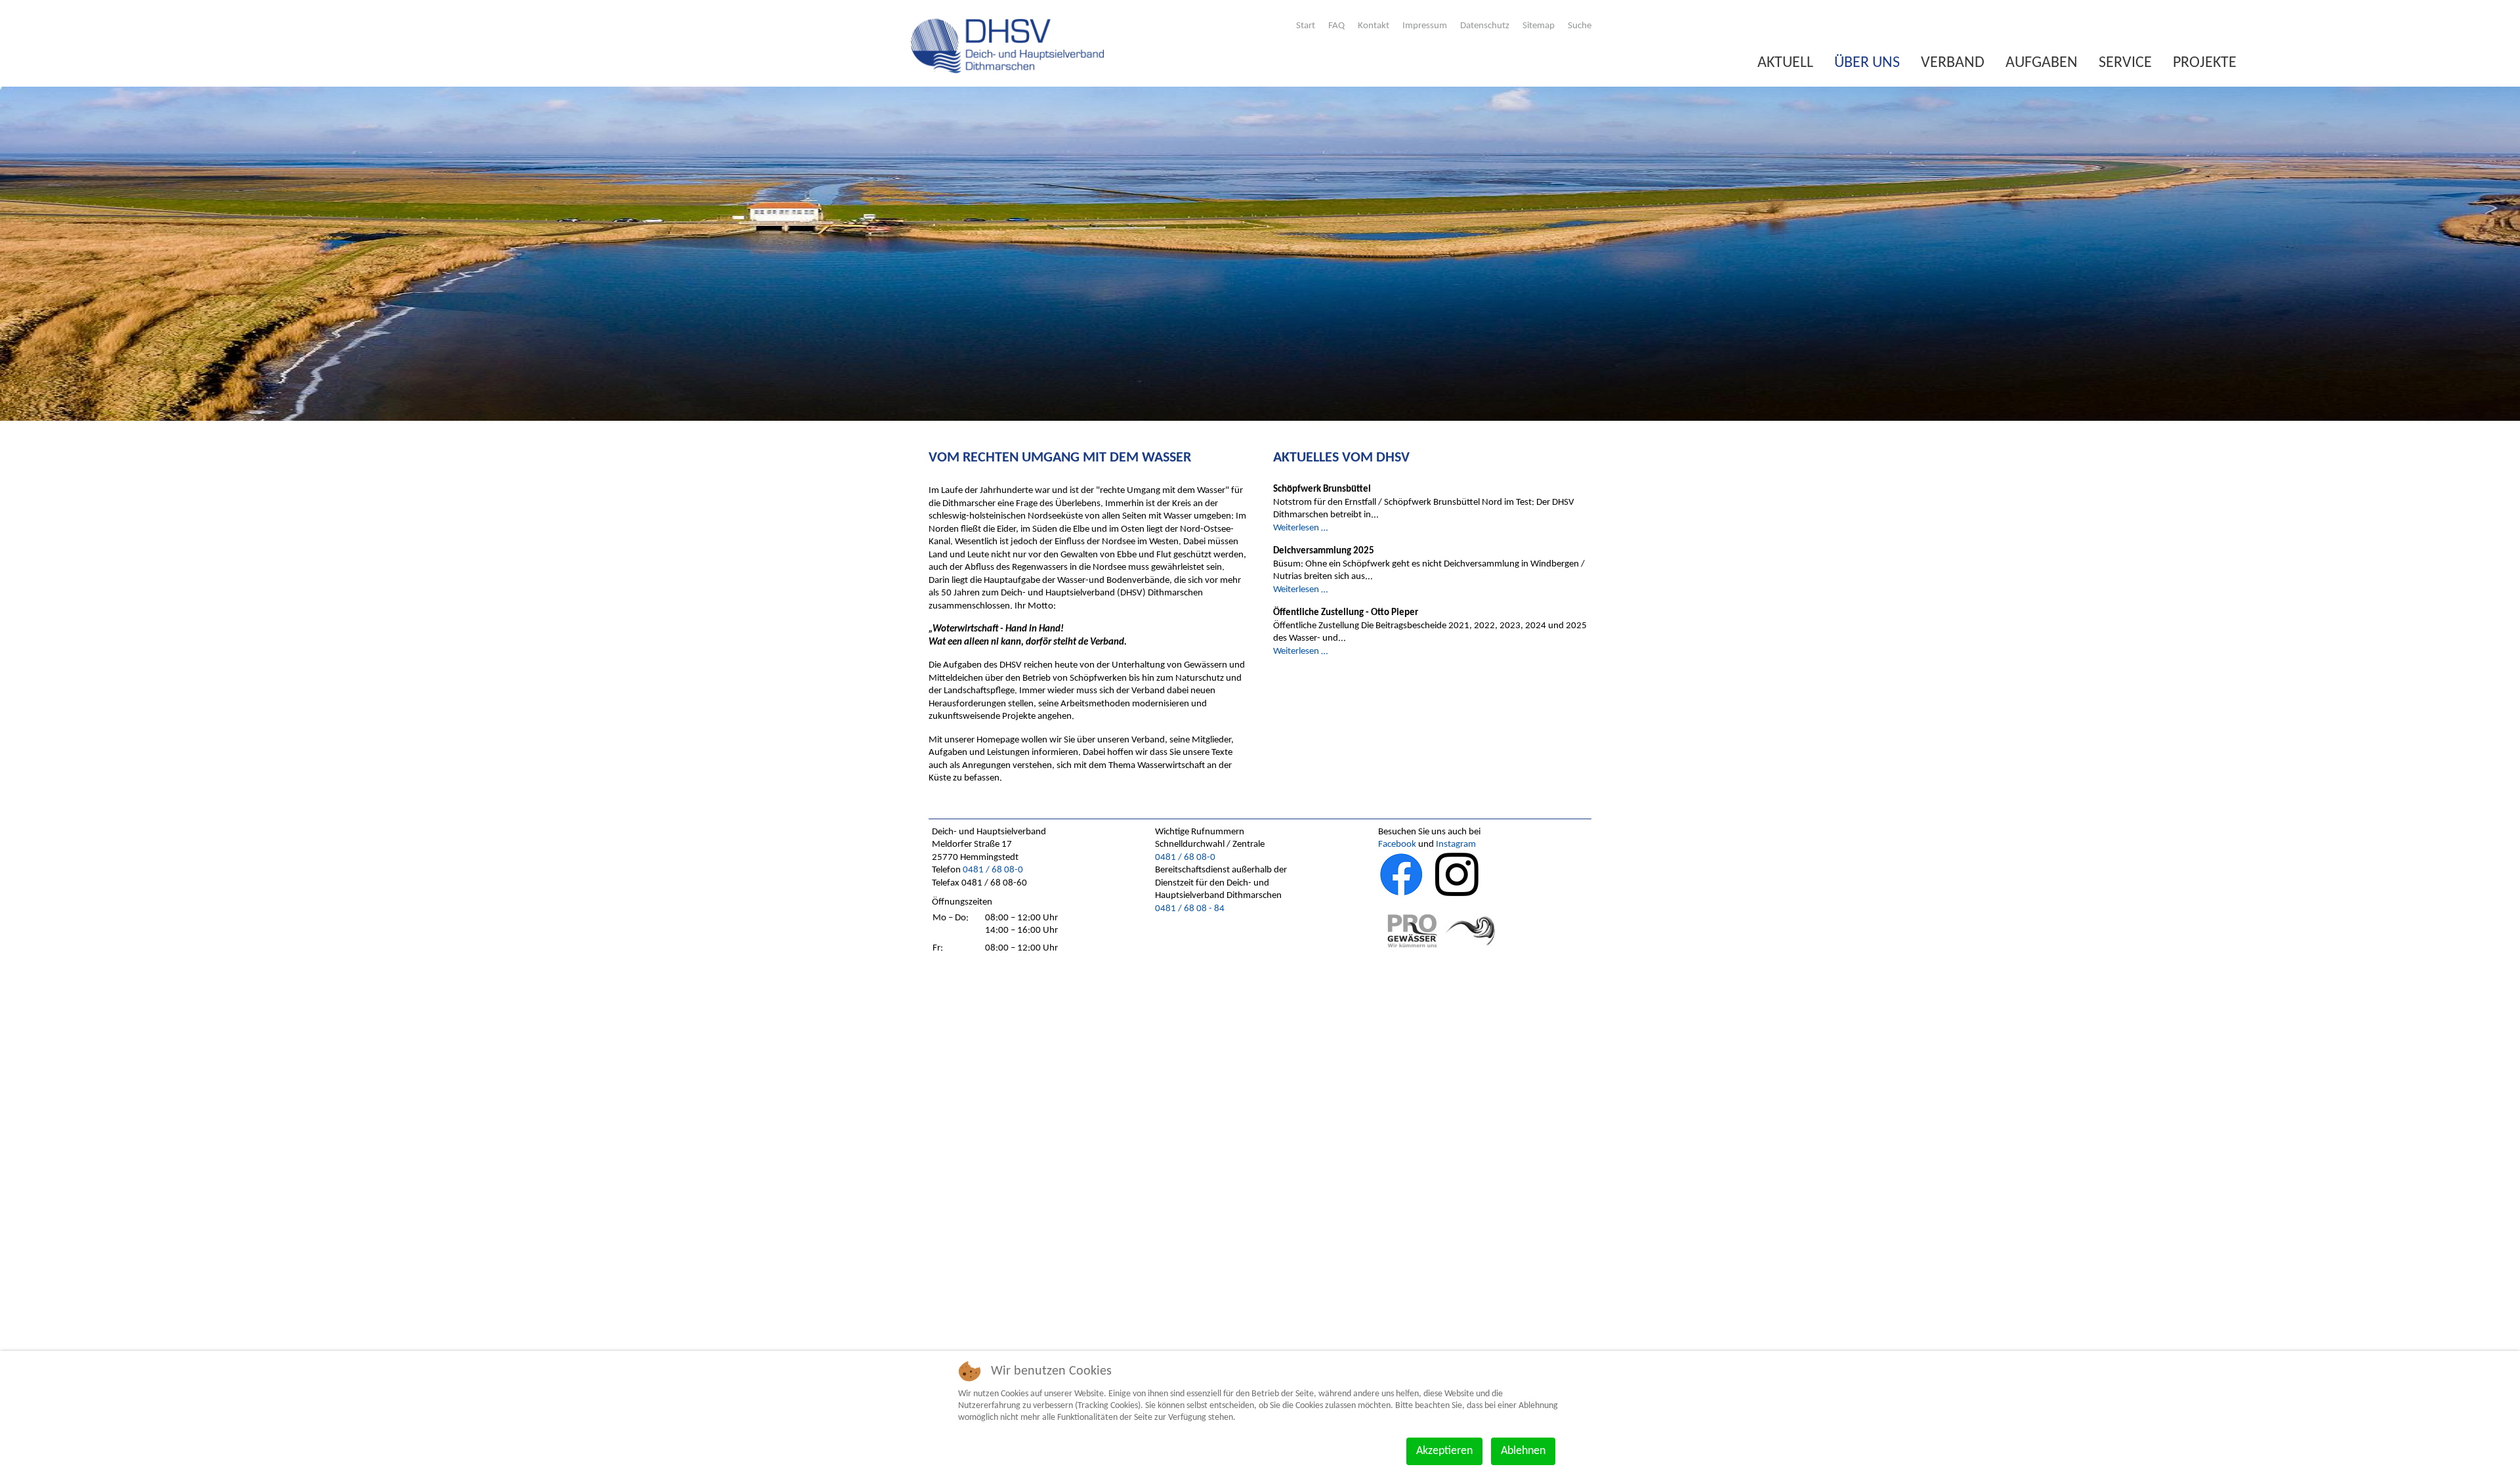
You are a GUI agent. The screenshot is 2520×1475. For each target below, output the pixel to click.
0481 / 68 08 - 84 (1190, 909)
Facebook (1397, 844)
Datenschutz (1485, 26)
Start (1306, 26)
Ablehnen (1523, 1451)
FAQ (1336, 26)
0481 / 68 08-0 (993, 870)
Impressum (1425, 26)
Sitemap (1539, 26)
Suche (1580, 26)
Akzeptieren (1444, 1451)
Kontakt (1374, 26)
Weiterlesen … (1300, 528)
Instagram (1456, 844)
